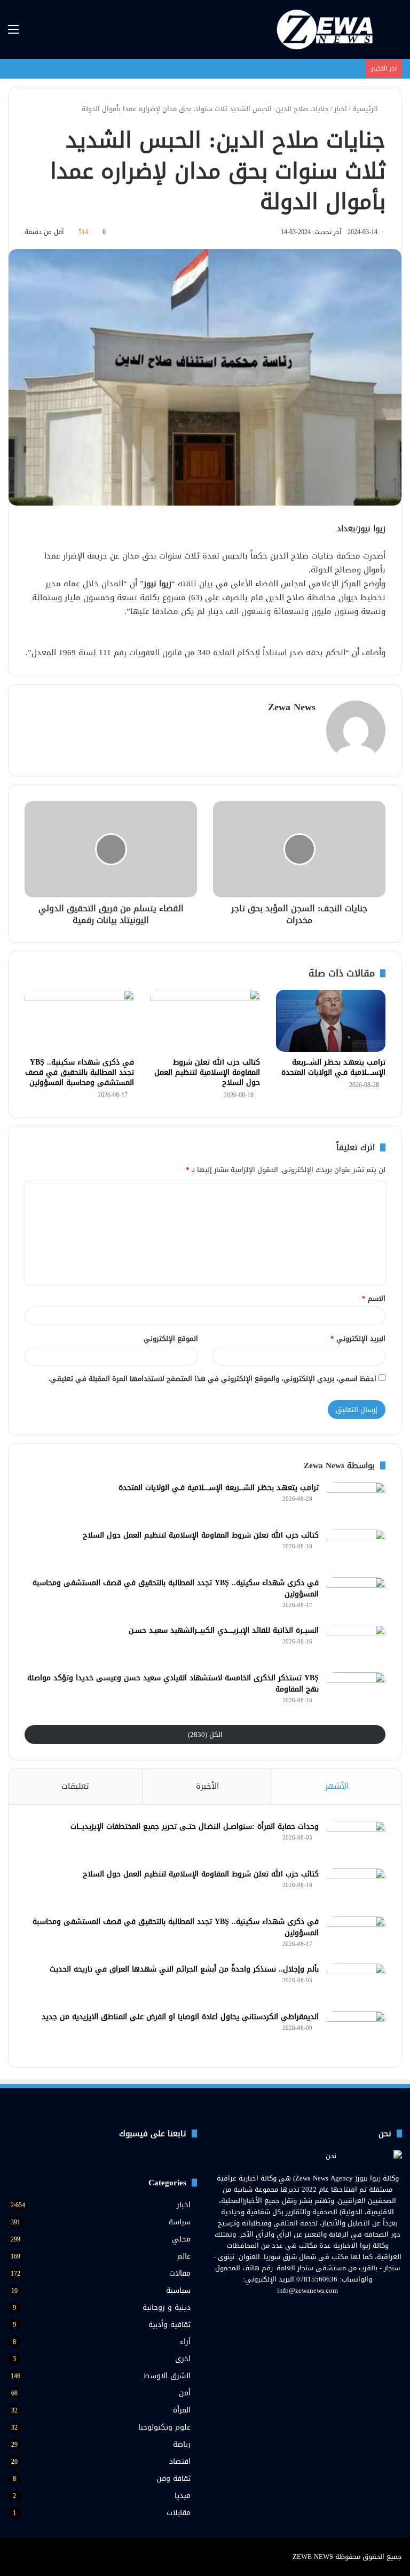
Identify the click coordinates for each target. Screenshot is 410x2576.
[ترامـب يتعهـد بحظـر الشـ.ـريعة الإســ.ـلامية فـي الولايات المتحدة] (331, 1021)
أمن (185, 2393)
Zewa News (292, 707)
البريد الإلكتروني (358, 1339)
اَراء (185, 2342)
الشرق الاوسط (167, 2376)
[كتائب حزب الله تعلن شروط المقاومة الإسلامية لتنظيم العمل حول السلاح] (205, 1021)
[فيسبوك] (327, 2310)
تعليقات (75, 1786)
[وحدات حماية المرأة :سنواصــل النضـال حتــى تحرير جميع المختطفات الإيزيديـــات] (356, 1841)
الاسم (374, 1298)
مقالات (180, 2273)
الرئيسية (366, 109)
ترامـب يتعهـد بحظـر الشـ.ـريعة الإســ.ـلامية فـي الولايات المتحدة (333, 1067)
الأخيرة (207, 1786)
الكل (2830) (205, 1735)
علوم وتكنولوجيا (164, 2427)
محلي (181, 2239)
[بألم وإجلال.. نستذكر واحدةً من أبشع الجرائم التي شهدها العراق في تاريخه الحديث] (356, 1984)
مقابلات (179, 2513)
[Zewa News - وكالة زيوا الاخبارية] (327, 29)
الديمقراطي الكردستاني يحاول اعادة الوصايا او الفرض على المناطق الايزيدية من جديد (180, 2017)
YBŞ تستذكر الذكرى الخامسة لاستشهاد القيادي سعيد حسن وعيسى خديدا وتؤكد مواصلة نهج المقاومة (173, 1683)
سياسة (180, 2222)
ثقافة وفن (174, 2478)
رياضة (182, 2444)
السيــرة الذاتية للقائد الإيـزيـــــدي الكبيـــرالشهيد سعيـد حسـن (224, 1630)
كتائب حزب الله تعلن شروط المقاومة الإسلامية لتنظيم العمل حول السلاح (207, 1072)
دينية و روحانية (167, 2307)
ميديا (183, 2496)
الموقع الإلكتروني (171, 1339)
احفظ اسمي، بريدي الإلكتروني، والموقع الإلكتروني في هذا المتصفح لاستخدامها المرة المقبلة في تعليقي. (212, 1379)
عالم (184, 2256)
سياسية (178, 2290)
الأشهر (337, 1786)
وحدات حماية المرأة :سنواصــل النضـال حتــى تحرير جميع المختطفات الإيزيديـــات (195, 1826)
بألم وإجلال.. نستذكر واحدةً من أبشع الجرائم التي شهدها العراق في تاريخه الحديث (184, 1969)
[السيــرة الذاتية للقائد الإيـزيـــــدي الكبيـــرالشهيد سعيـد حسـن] (356, 1645)
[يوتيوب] (301, 2310)
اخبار (341, 109)
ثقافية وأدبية (169, 2325)
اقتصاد (180, 2461)
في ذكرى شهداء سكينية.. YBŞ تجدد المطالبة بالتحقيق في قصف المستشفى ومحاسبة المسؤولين (80, 1072)
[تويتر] (314, 2310)
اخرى (183, 2359)
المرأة (182, 2410)
